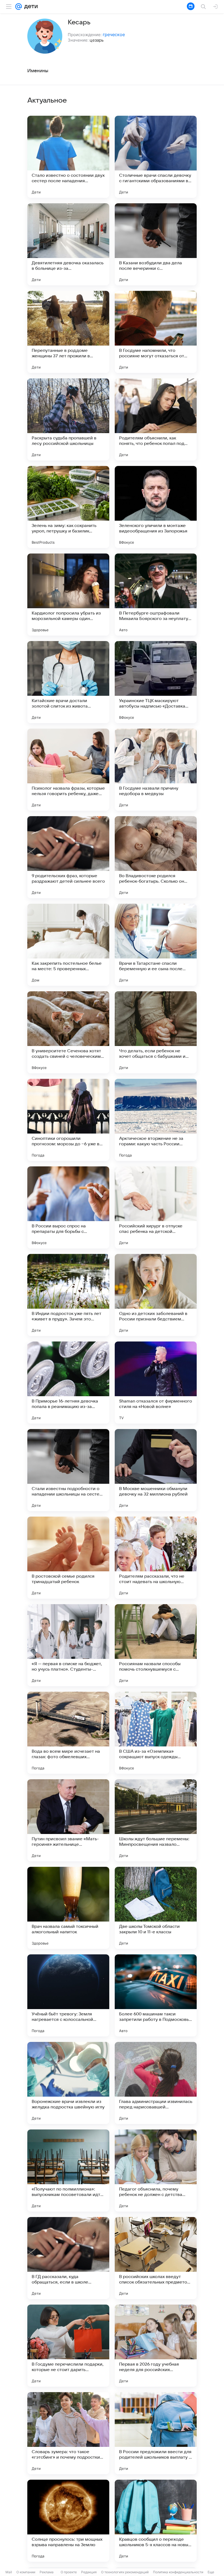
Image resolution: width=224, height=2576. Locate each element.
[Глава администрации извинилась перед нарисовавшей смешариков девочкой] (156, 2083)
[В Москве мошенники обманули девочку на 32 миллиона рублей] (156, 1470)
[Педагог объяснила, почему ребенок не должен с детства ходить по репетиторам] (156, 2171)
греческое (114, 34)
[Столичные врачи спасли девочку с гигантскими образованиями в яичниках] (156, 157)
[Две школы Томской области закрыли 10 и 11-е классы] (156, 1908)
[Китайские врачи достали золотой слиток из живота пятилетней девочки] (68, 682)
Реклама (47, 2572)
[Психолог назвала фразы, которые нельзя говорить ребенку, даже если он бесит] (68, 770)
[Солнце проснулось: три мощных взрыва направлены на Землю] (68, 2521)
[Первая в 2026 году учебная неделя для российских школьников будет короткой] (156, 2346)
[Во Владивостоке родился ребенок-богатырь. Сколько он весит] (156, 857)
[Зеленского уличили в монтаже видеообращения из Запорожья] (156, 507)
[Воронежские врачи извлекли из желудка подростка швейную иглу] (68, 2083)
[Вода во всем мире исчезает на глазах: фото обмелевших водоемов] (68, 1733)
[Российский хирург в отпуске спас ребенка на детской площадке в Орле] (156, 1207)
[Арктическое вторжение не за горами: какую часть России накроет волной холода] (156, 1120)
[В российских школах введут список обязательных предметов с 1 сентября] (156, 2258)
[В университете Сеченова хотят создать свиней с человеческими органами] (68, 1032)
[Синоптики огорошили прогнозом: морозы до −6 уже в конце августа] (68, 1120)
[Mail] (19, 7)
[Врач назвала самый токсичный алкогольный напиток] (68, 1908)
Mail (9, 2572)
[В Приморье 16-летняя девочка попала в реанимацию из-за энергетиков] (68, 1383)
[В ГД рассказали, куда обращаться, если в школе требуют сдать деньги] (68, 2258)
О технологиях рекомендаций (125, 2572)
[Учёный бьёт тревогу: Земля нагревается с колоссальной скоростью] (68, 1995)
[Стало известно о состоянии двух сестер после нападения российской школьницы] (68, 157)
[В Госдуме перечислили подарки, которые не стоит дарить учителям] (68, 2346)
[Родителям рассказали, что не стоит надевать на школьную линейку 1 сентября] (156, 1558)
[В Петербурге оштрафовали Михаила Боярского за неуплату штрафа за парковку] (156, 595)
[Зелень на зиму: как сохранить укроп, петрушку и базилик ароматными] (68, 507)
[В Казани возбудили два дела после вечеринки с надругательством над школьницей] (156, 244)
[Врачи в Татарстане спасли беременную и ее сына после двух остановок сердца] (156, 945)
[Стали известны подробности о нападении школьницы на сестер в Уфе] (68, 1470)
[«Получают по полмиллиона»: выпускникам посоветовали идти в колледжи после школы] (68, 2171)
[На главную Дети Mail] (30, 7)
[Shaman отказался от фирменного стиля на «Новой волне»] (156, 1383)
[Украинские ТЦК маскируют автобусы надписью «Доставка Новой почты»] (156, 682)
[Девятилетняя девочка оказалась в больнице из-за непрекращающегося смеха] (68, 244)
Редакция (89, 2572)
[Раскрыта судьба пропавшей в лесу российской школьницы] (68, 419)
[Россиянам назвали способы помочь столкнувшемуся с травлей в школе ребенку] (156, 1645)
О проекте (69, 2572)
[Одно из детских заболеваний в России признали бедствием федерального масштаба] (156, 1295)
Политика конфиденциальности (178, 2572)
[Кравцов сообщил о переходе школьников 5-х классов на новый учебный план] (156, 2521)
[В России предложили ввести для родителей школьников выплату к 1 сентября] (156, 2433)
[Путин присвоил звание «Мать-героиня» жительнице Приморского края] (68, 1820)
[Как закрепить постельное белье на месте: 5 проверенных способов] (68, 945)
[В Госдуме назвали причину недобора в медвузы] (156, 770)
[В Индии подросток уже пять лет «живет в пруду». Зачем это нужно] (68, 1295)
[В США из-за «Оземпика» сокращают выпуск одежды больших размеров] (156, 1733)
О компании (26, 2572)
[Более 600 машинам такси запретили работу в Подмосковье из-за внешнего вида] (156, 1995)
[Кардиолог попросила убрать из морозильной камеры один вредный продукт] (68, 595)
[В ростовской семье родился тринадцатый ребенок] (68, 1558)
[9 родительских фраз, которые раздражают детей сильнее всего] (68, 857)
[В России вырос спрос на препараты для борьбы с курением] (68, 1207)
